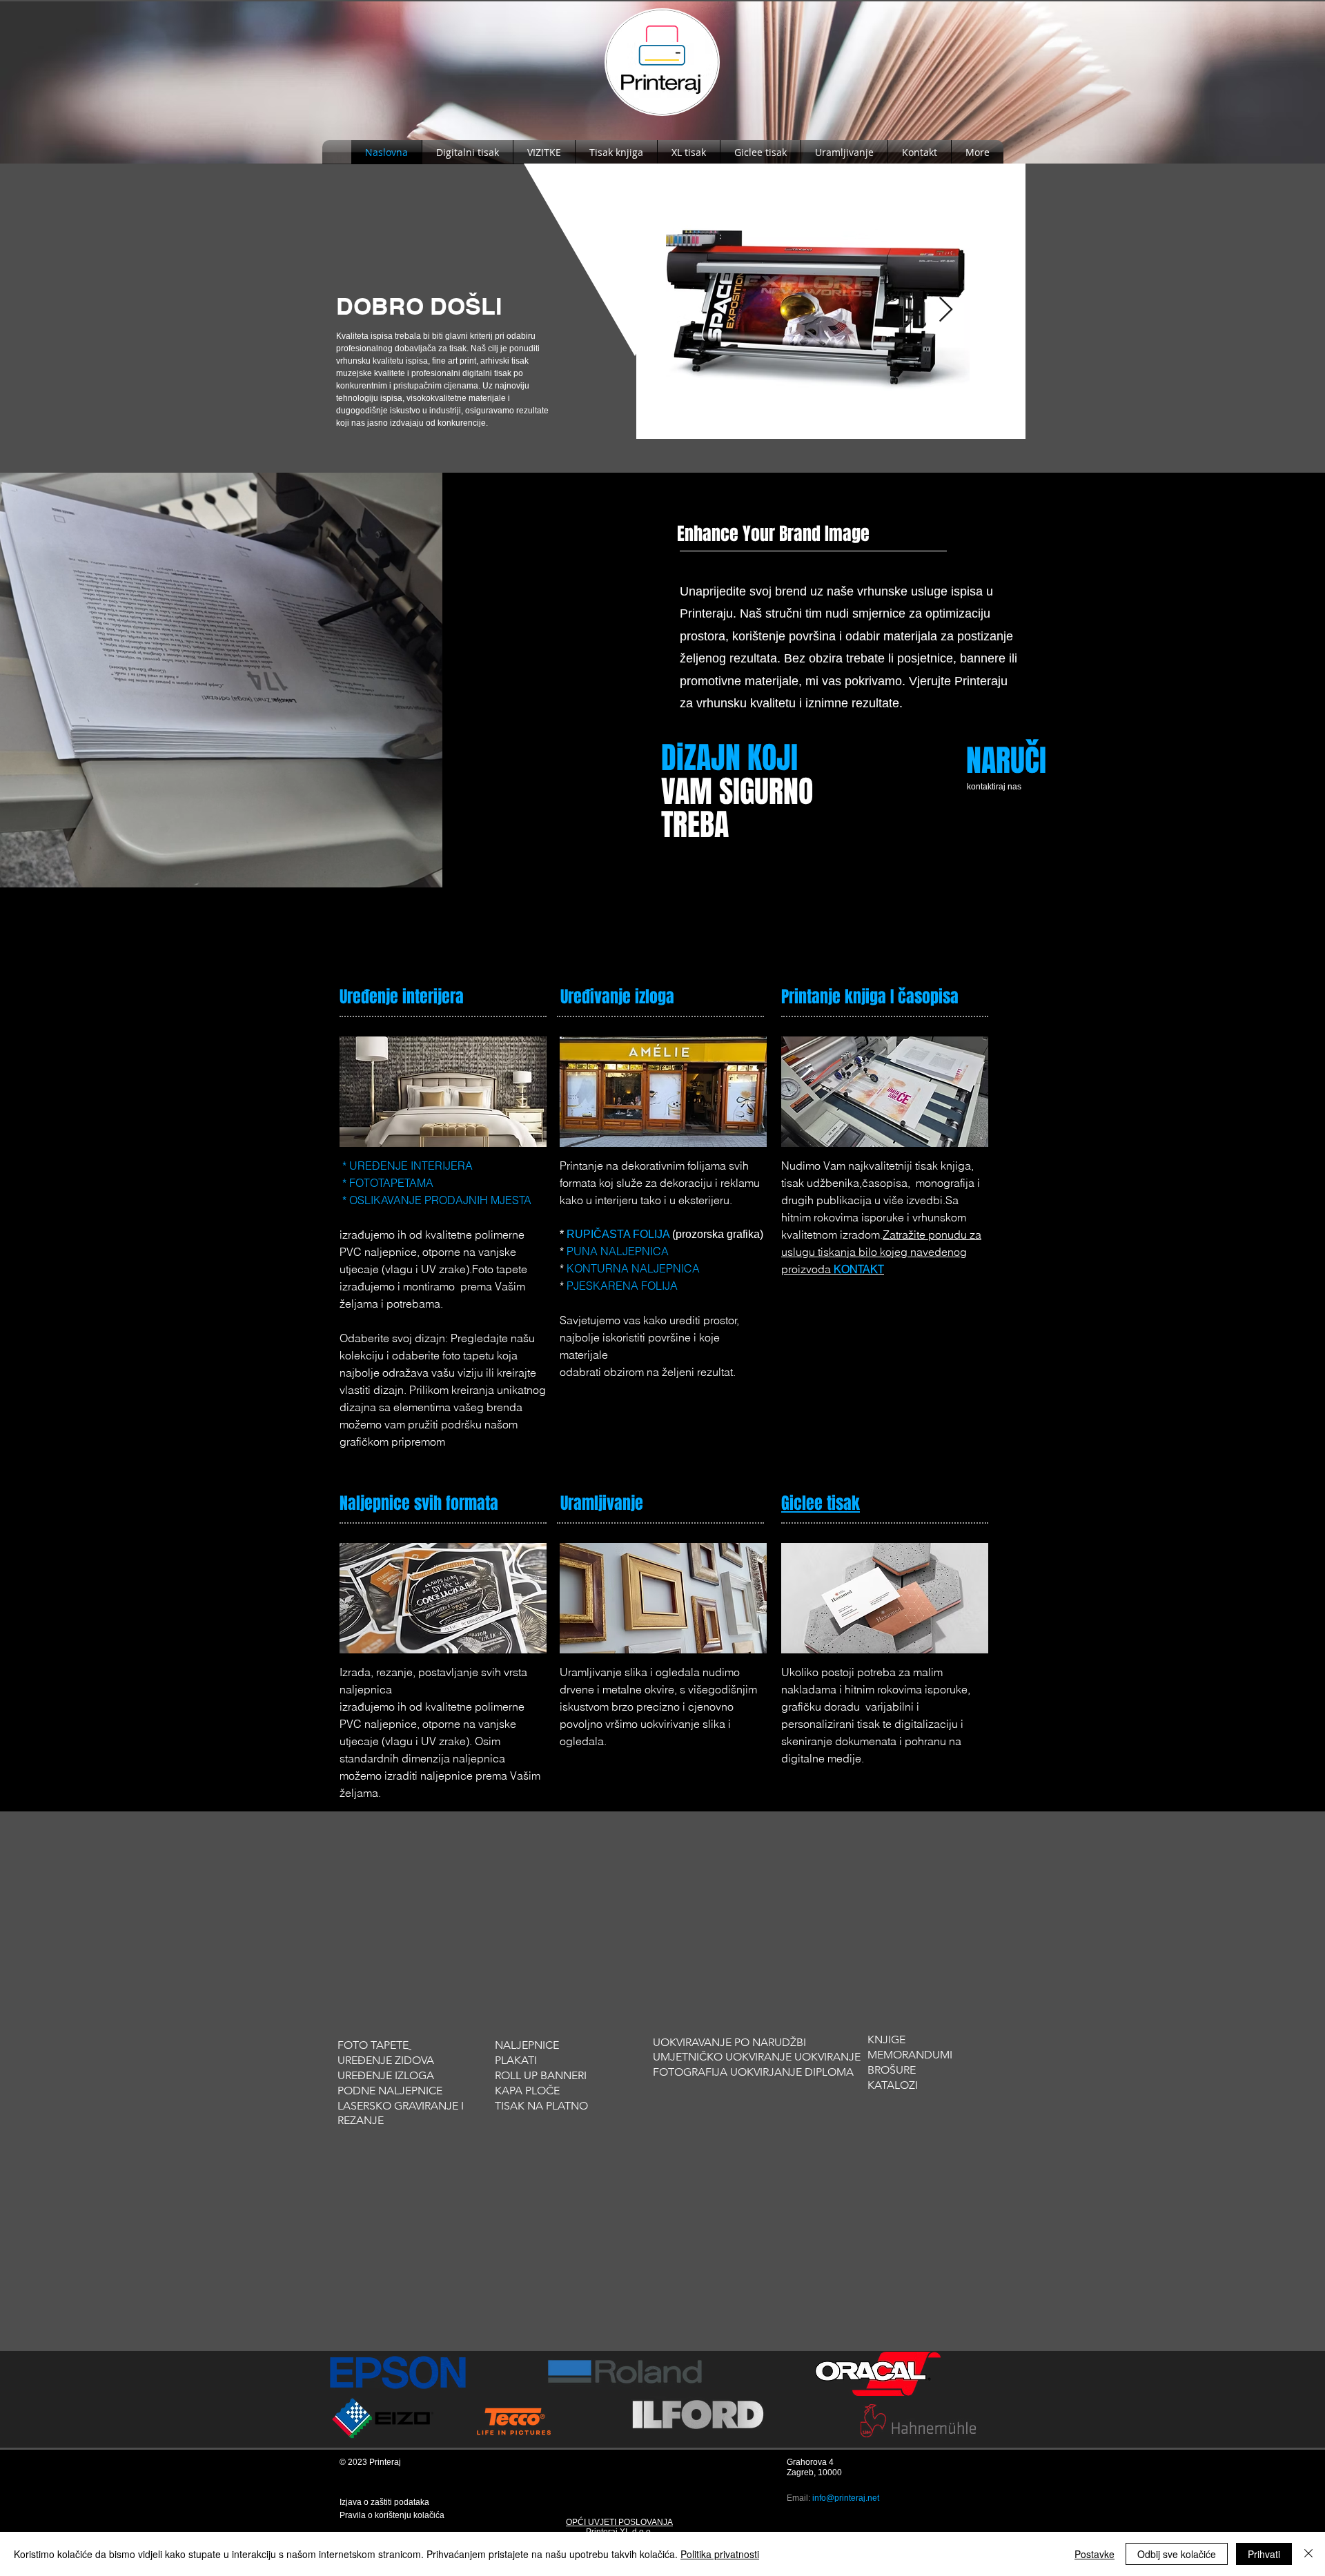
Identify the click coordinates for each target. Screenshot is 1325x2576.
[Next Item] (946, 310)
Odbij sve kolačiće (1177, 2554)
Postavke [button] (1095, 2554)
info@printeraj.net (846, 2498)
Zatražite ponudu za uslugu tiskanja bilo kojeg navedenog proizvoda (881, 1252)
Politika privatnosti (720, 2554)
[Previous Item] (690, 310)
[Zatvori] (1308, 2554)
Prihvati (1264, 2554)
